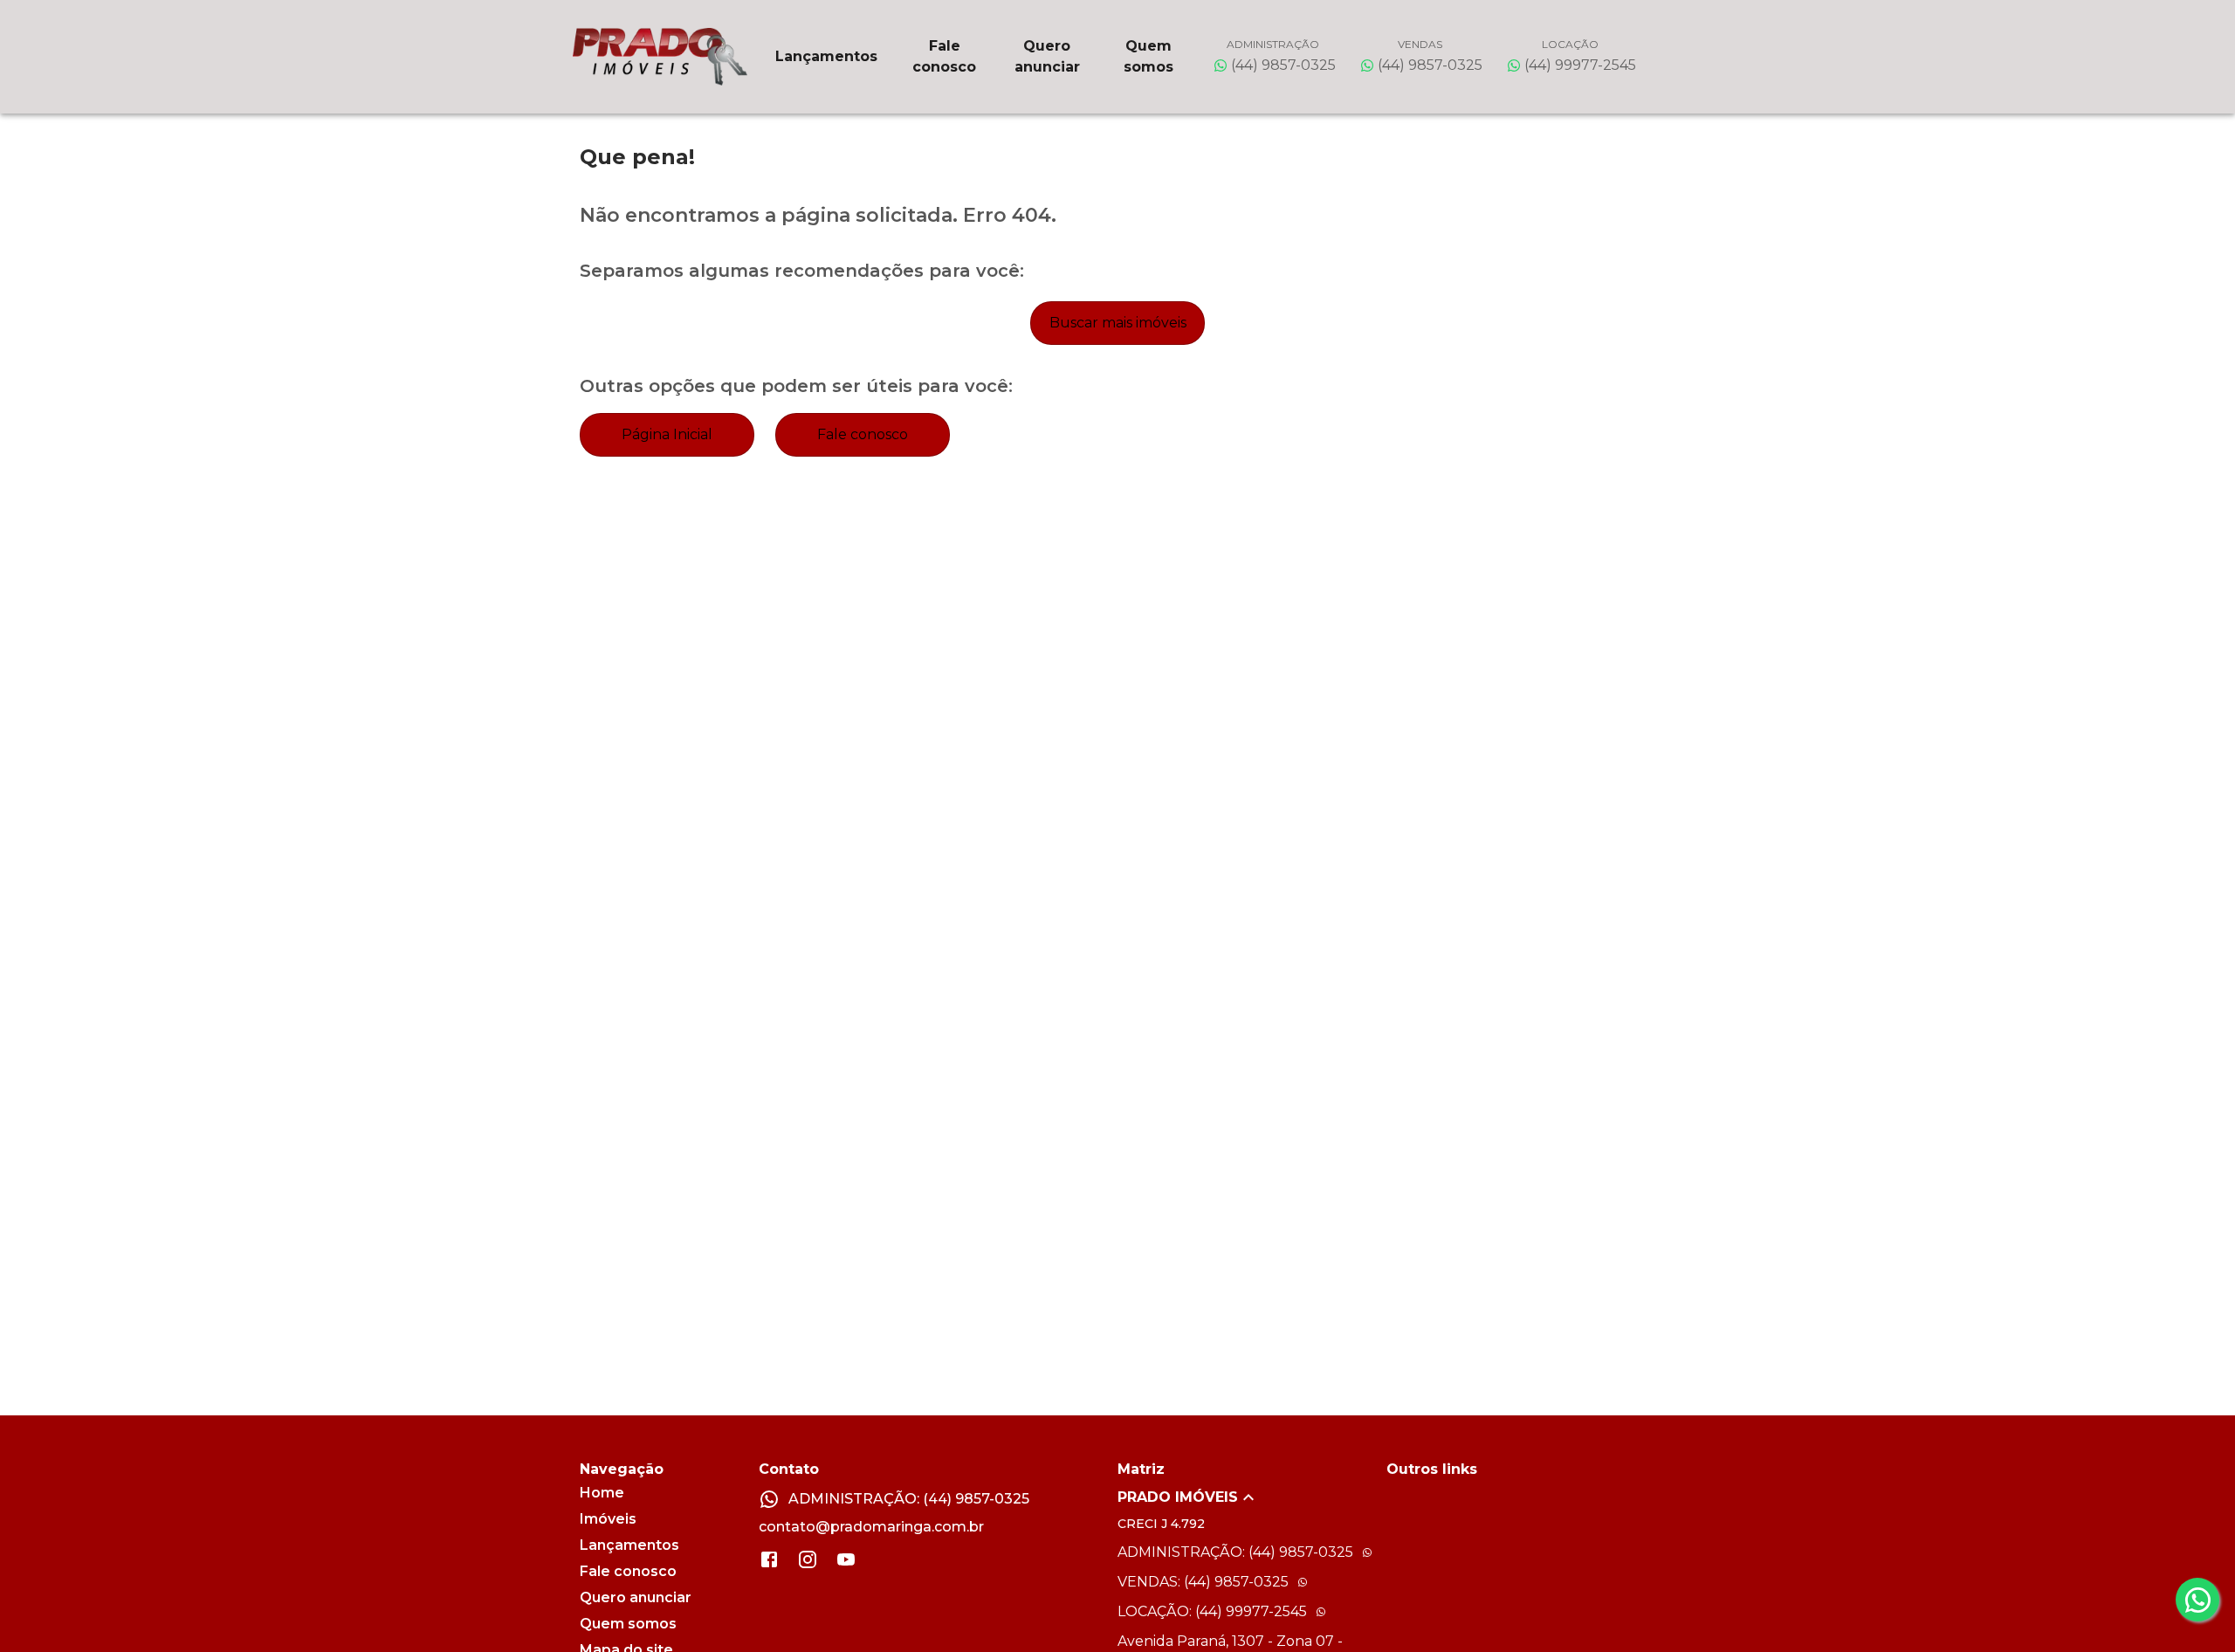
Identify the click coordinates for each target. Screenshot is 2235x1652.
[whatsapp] (2197, 1600)
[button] (1252, 1497)
